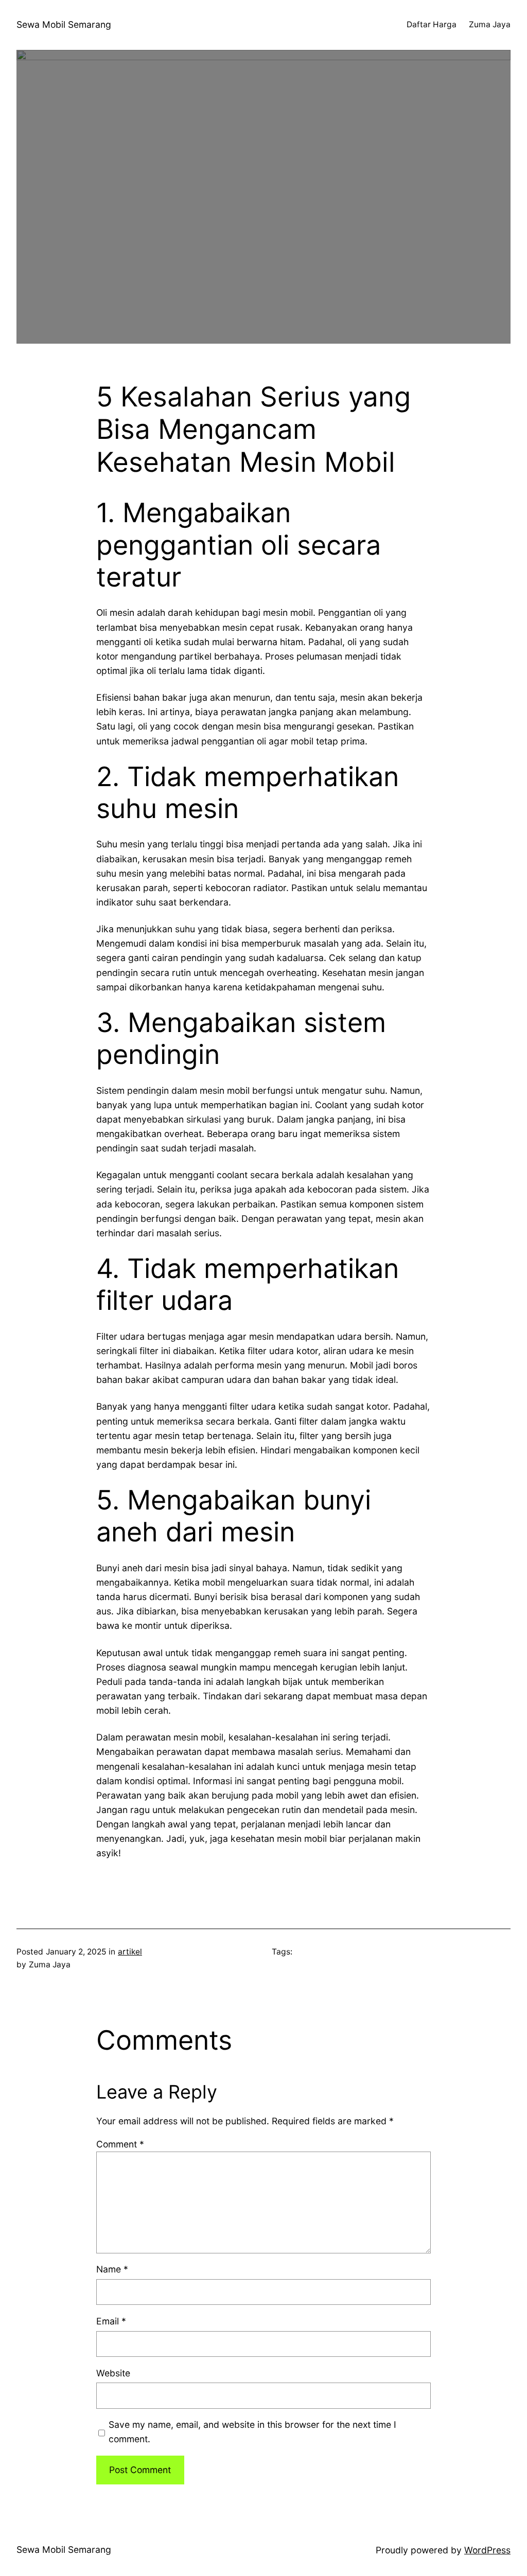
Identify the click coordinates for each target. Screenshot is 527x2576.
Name (112, 2269)
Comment (120, 2144)
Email (111, 2321)
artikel (130, 1952)
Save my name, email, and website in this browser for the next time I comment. (252, 2432)
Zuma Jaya (490, 24)
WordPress (487, 2550)
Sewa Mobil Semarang (64, 24)
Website (113, 2373)
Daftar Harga (432, 24)
